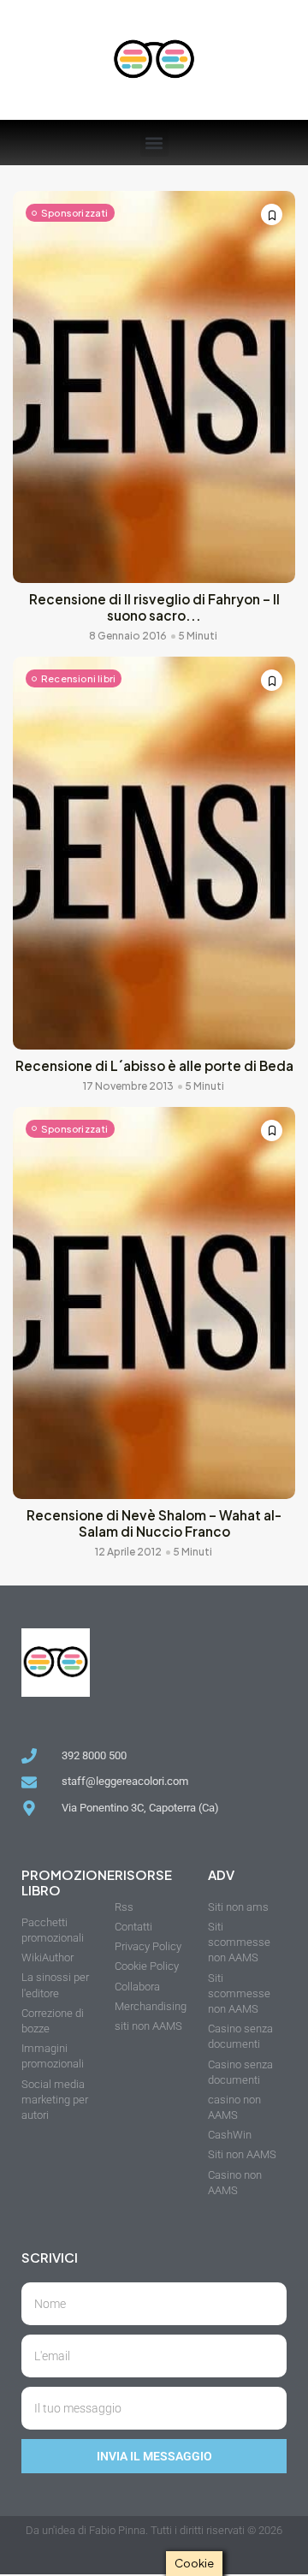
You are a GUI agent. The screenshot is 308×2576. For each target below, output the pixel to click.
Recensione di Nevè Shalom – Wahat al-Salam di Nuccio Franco (154, 1523)
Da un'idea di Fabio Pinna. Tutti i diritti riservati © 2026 (154, 2530)
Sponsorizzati (75, 213)
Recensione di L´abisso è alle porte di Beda (154, 1065)
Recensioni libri (78, 678)
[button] (154, 143)
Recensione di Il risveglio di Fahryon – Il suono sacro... (154, 607)
